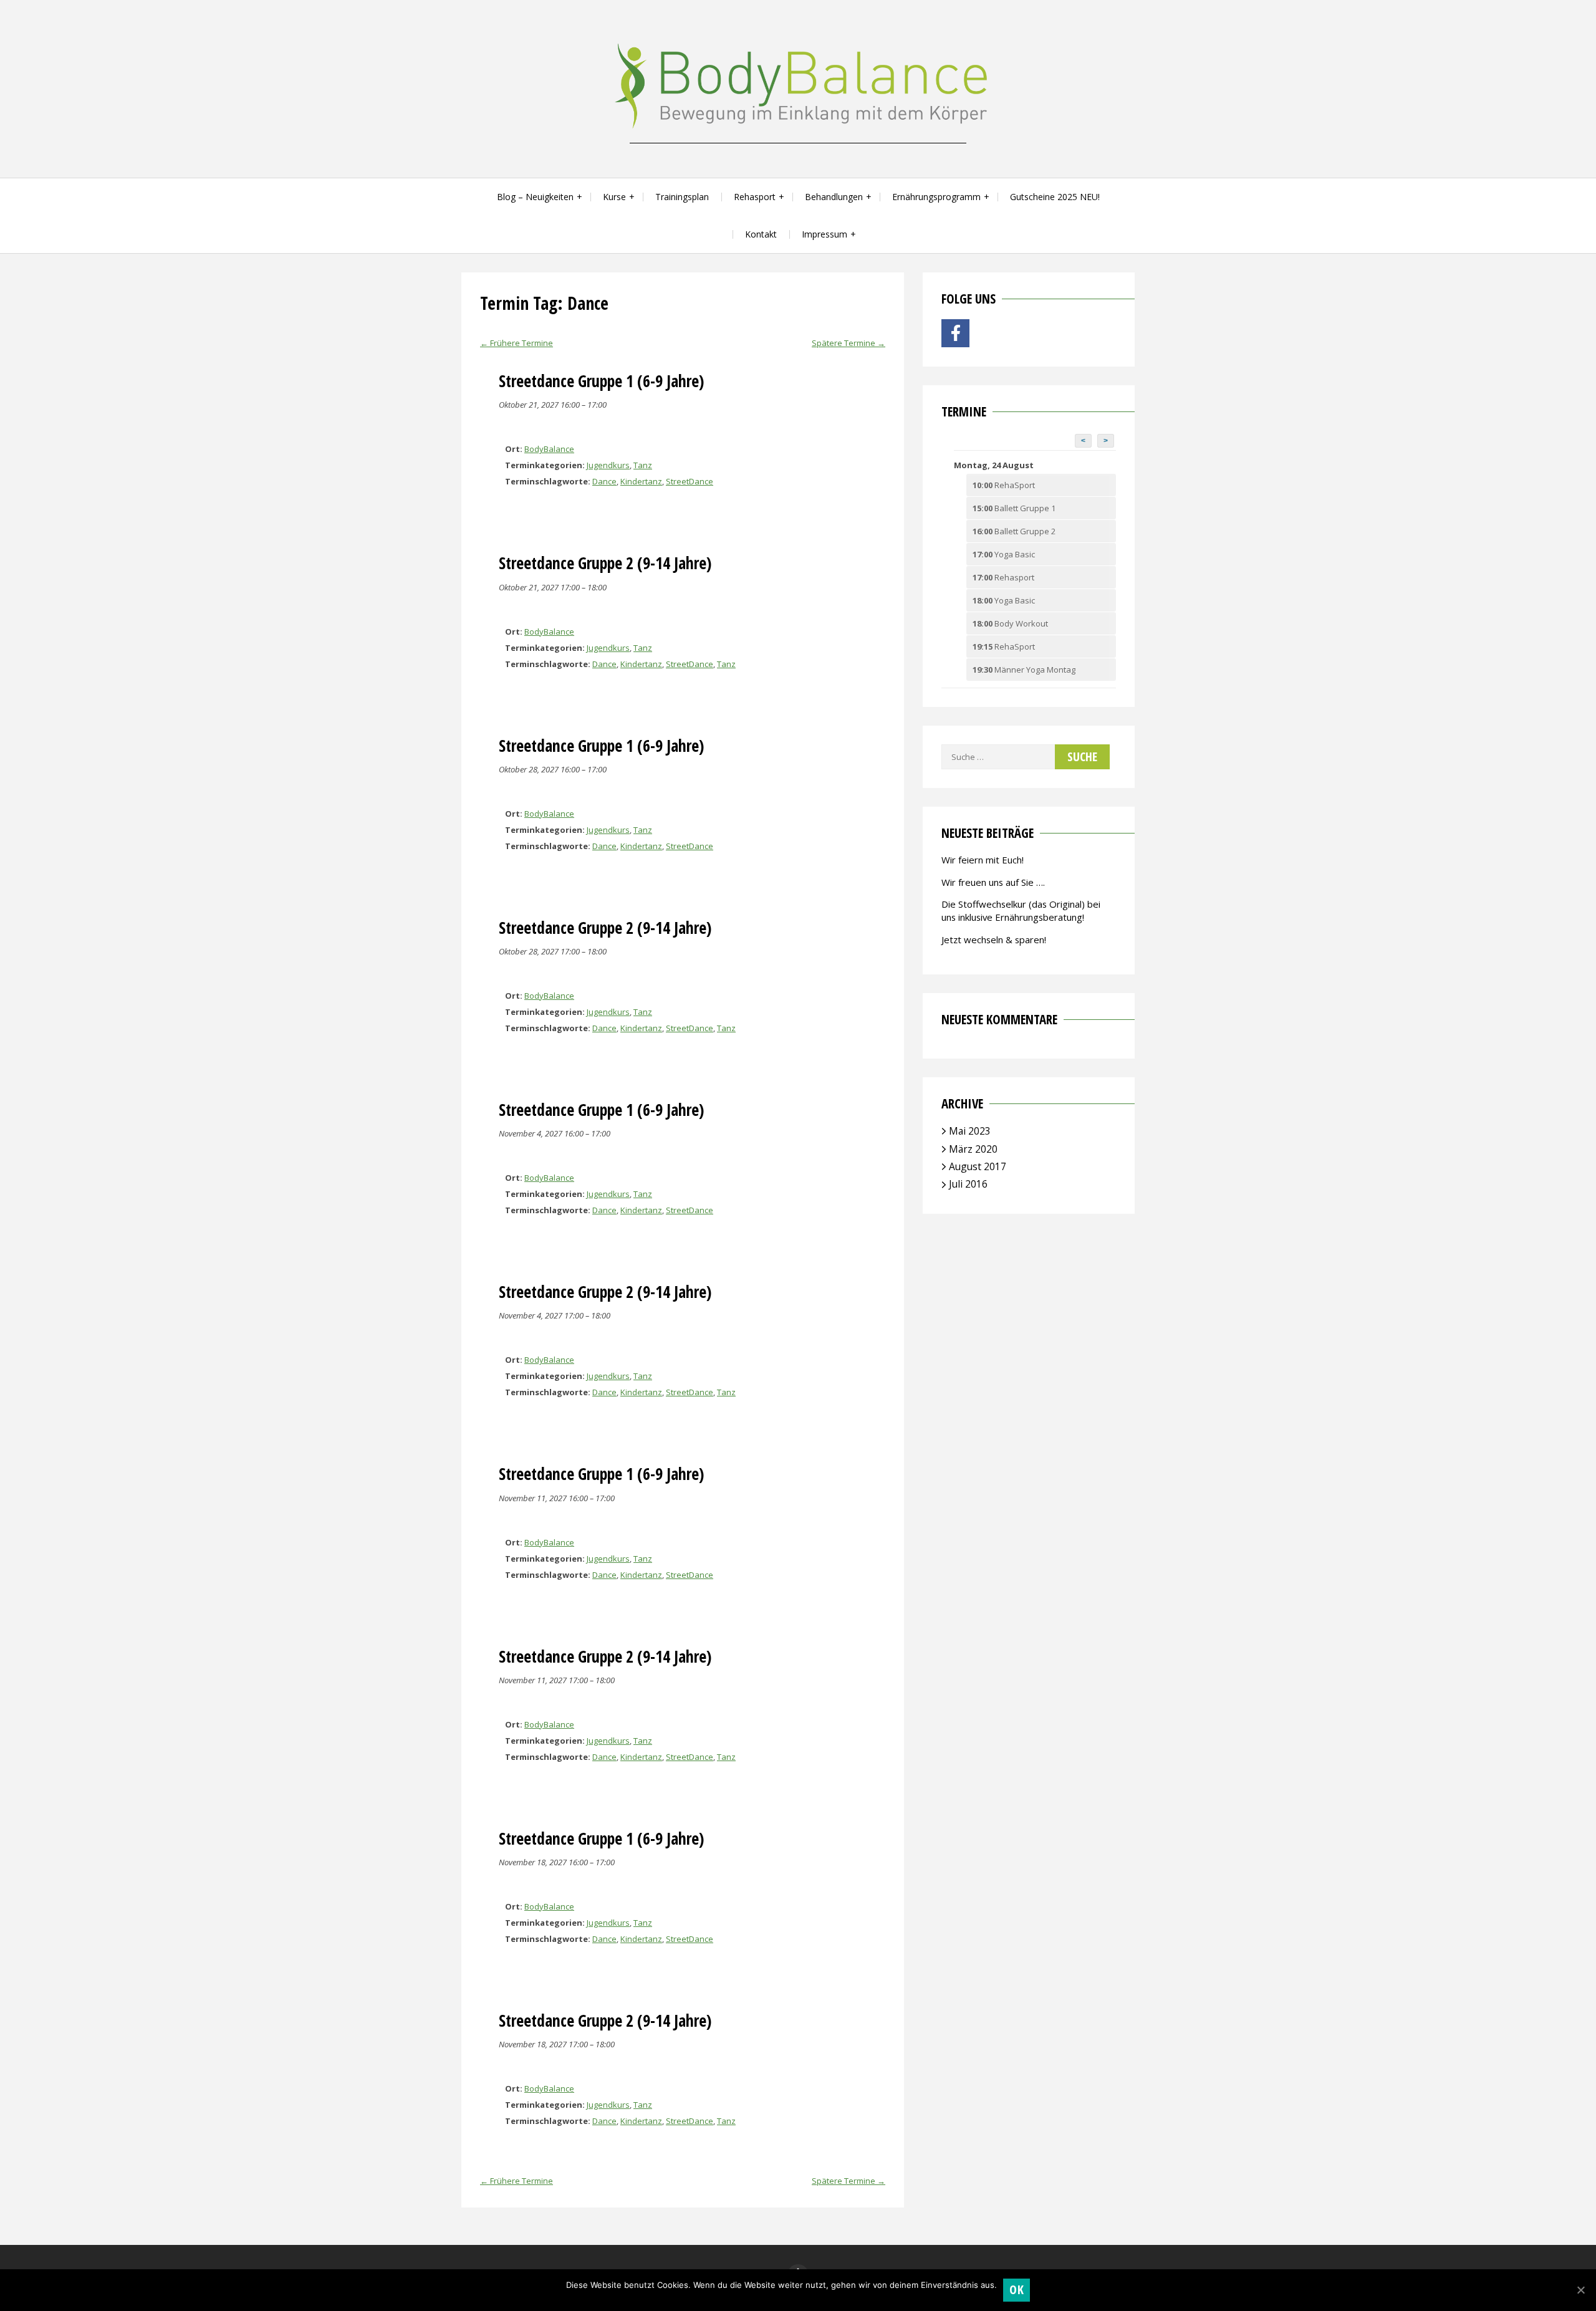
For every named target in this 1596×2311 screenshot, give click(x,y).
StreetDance (690, 481)
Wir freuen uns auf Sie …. (993, 882)
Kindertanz (641, 481)
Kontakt (761, 234)
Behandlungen (834, 197)
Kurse (614, 197)
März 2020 (973, 1149)
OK (1017, 2289)
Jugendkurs (608, 465)
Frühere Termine (517, 343)
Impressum (824, 234)
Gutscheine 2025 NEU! (1055, 197)
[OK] (1580, 2290)
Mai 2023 (970, 1131)
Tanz (643, 465)
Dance (604, 481)
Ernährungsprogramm (936, 197)
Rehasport (755, 197)
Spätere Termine (848, 343)
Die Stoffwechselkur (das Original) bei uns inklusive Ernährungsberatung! (1021, 910)
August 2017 (978, 1166)
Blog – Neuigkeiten (535, 197)
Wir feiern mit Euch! (983, 860)
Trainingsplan (682, 197)
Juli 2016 (968, 1184)
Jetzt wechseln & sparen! (994, 939)
